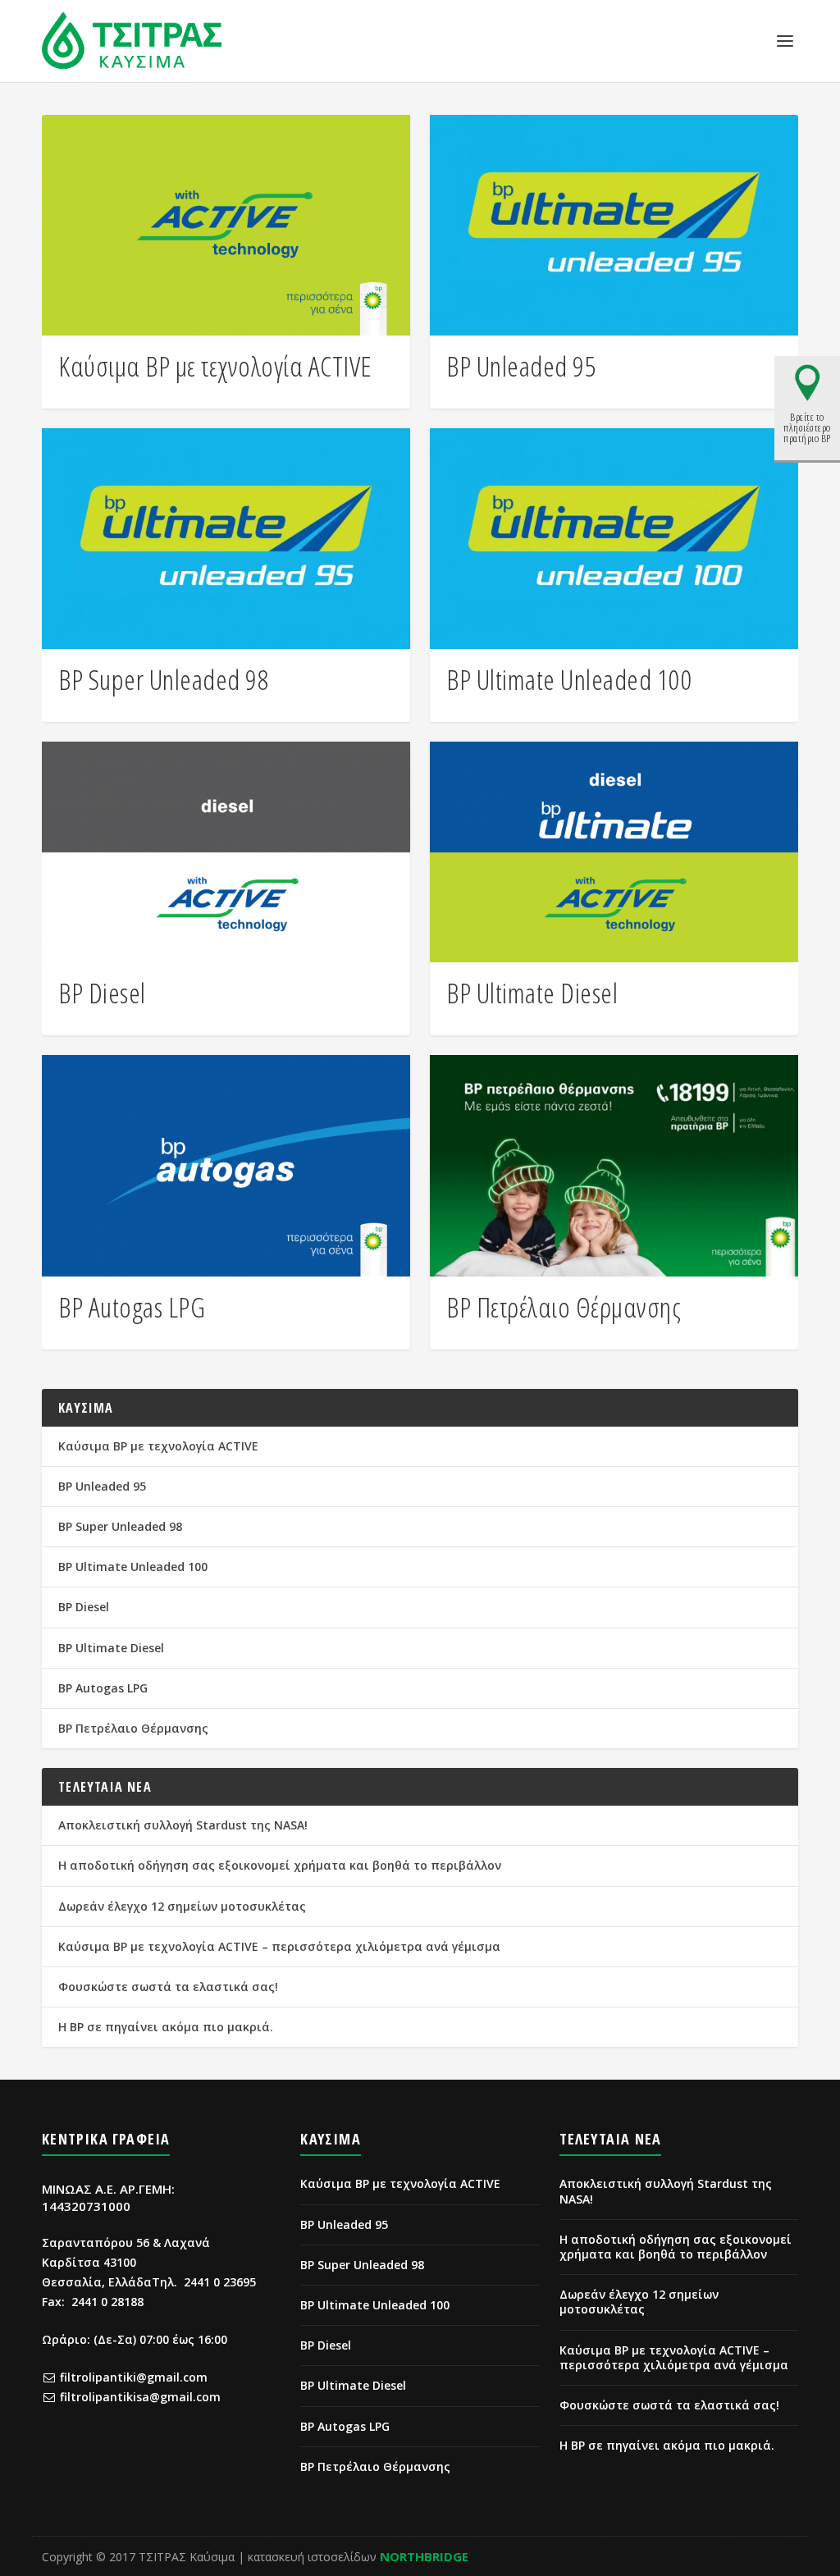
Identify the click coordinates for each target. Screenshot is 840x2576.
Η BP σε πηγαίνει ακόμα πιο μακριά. (166, 2027)
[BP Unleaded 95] (614, 225)
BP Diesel (102, 993)
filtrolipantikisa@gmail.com (140, 2397)
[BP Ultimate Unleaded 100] (614, 539)
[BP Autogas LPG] (226, 1165)
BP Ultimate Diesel (532, 993)
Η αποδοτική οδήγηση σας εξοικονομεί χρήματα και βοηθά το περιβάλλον (280, 1865)
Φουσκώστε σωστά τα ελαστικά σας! (168, 1987)
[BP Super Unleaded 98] (226, 539)
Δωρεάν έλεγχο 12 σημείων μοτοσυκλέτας (182, 1906)
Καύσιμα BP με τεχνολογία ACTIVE (215, 366)
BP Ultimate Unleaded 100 (569, 679)
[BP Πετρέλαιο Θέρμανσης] (614, 1165)
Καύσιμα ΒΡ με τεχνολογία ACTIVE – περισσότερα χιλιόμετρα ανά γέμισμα (279, 1946)
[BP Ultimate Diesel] (614, 852)
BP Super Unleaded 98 (164, 679)
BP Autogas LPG (132, 1307)
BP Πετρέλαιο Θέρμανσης (564, 1307)
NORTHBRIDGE (424, 2556)
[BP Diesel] (226, 852)
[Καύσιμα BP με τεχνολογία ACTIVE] (226, 225)
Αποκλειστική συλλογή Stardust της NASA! (183, 1825)
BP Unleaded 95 (521, 366)
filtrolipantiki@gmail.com (134, 2377)
